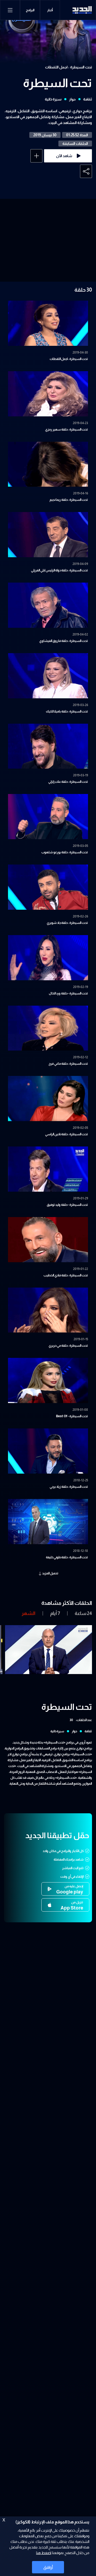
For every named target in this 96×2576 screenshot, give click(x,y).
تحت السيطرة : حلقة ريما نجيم (69, 500)
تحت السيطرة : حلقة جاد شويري (67, 923)
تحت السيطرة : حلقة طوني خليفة (67, 1557)
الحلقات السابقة (75, 144)
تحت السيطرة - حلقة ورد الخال (68, 993)
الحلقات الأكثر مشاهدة (67, 1603)
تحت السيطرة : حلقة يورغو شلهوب (65, 852)
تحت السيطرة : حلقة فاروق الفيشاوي (64, 641)
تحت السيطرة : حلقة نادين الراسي (67, 1134)
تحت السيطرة (57, 83)
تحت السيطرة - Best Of (72, 1416)
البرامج (30, 10)
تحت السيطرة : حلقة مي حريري (68, 1346)
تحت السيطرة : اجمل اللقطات (69, 67)
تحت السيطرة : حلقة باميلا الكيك (67, 711)
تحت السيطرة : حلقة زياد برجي (69, 1487)
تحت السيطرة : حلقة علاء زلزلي (68, 782)
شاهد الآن (64, 156)
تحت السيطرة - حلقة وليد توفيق (67, 1205)
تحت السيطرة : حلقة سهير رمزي (67, 429)
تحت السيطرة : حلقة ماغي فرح (68, 1064)
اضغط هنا (44, 2553)
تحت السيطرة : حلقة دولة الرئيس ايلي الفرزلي (59, 570)
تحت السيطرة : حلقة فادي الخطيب (66, 1275)
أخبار (50, 10)
